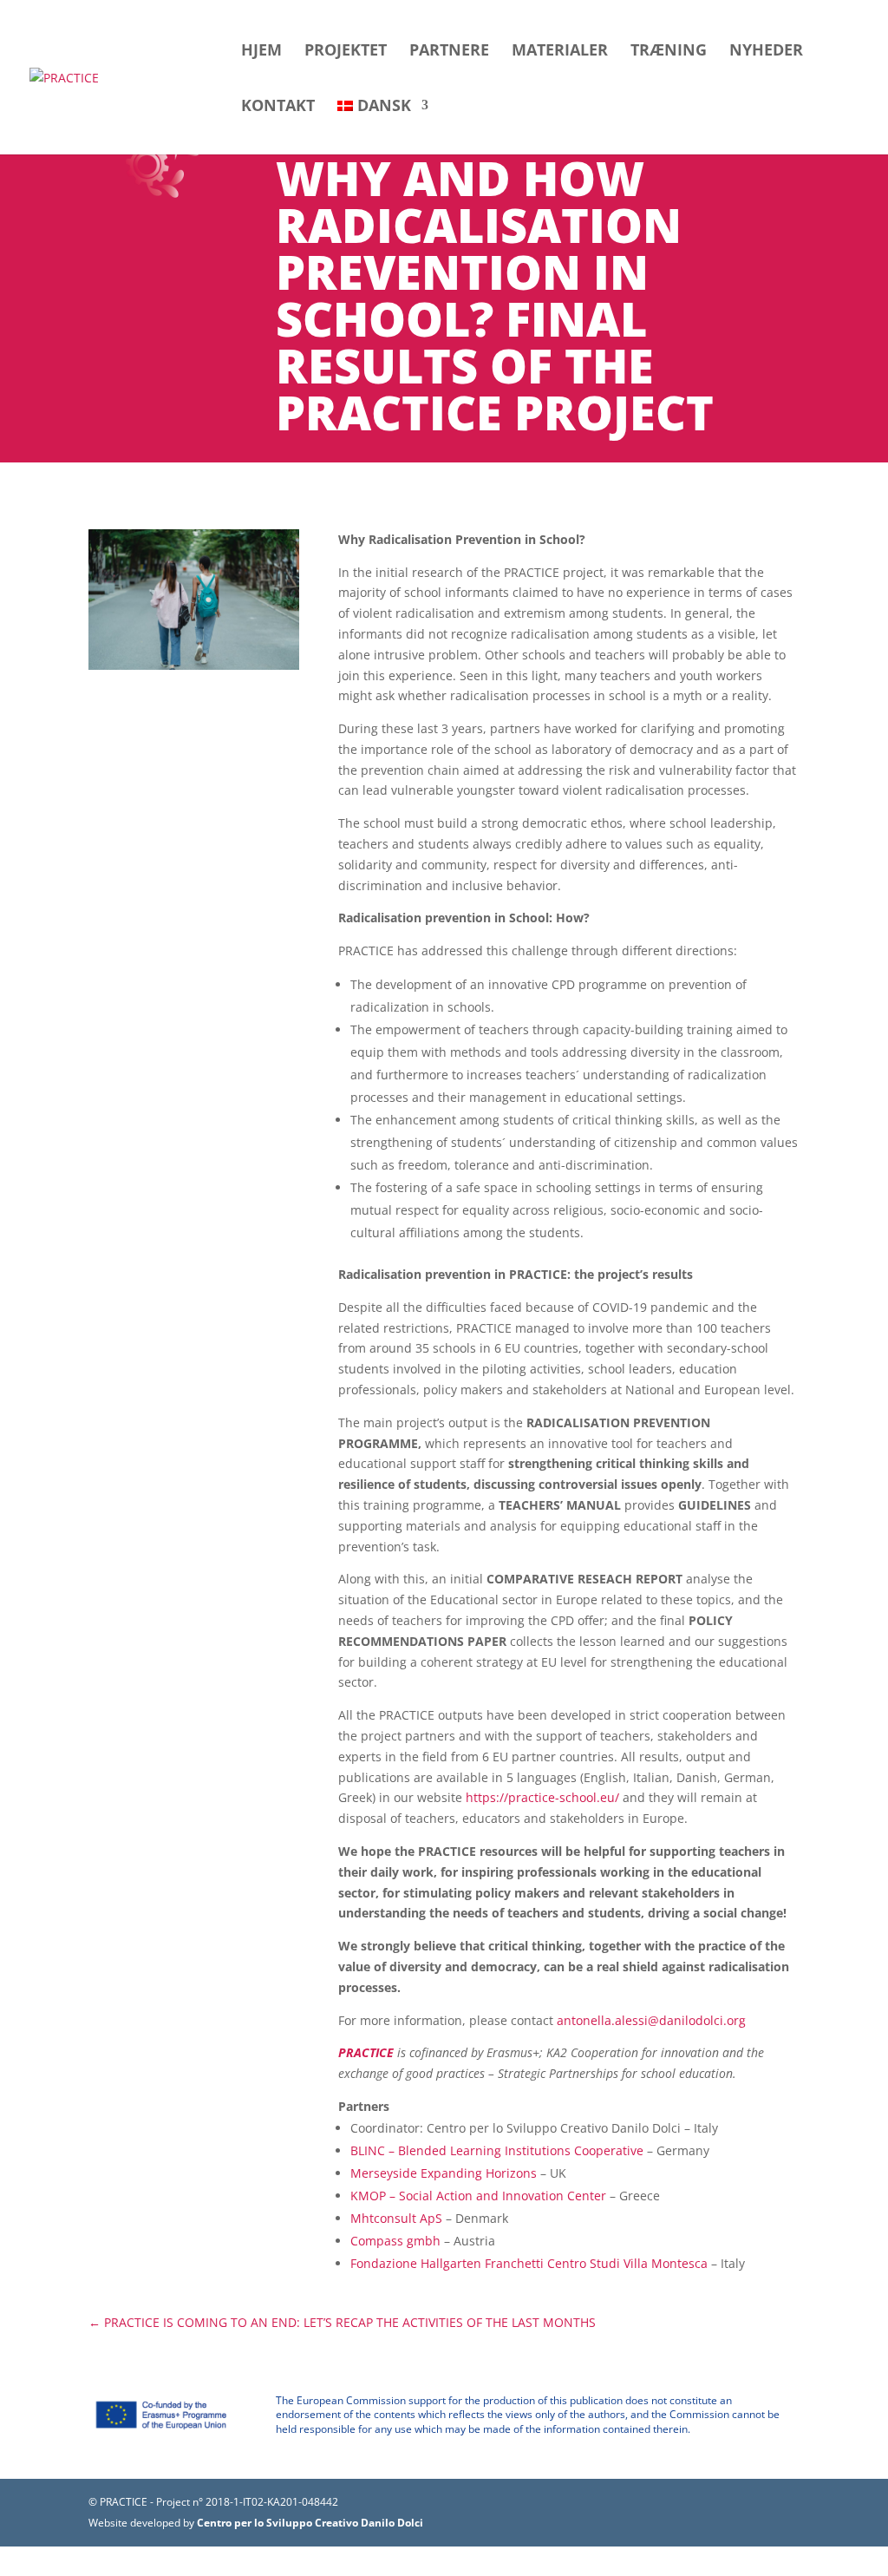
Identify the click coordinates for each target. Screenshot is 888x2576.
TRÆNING (669, 52)
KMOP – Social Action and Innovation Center (478, 2196)
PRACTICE (366, 2052)
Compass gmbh (395, 2241)
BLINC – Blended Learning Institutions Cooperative (497, 2150)
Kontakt (278, 107)
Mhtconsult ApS (396, 2218)
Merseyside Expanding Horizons (444, 2173)
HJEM (261, 52)
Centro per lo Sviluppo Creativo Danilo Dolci (309, 2523)
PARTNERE (449, 52)
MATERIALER (560, 52)
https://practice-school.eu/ (542, 1797)
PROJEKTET (346, 52)
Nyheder (766, 52)
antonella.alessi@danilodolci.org (651, 2020)
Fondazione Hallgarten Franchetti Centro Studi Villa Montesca (529, 2263)
